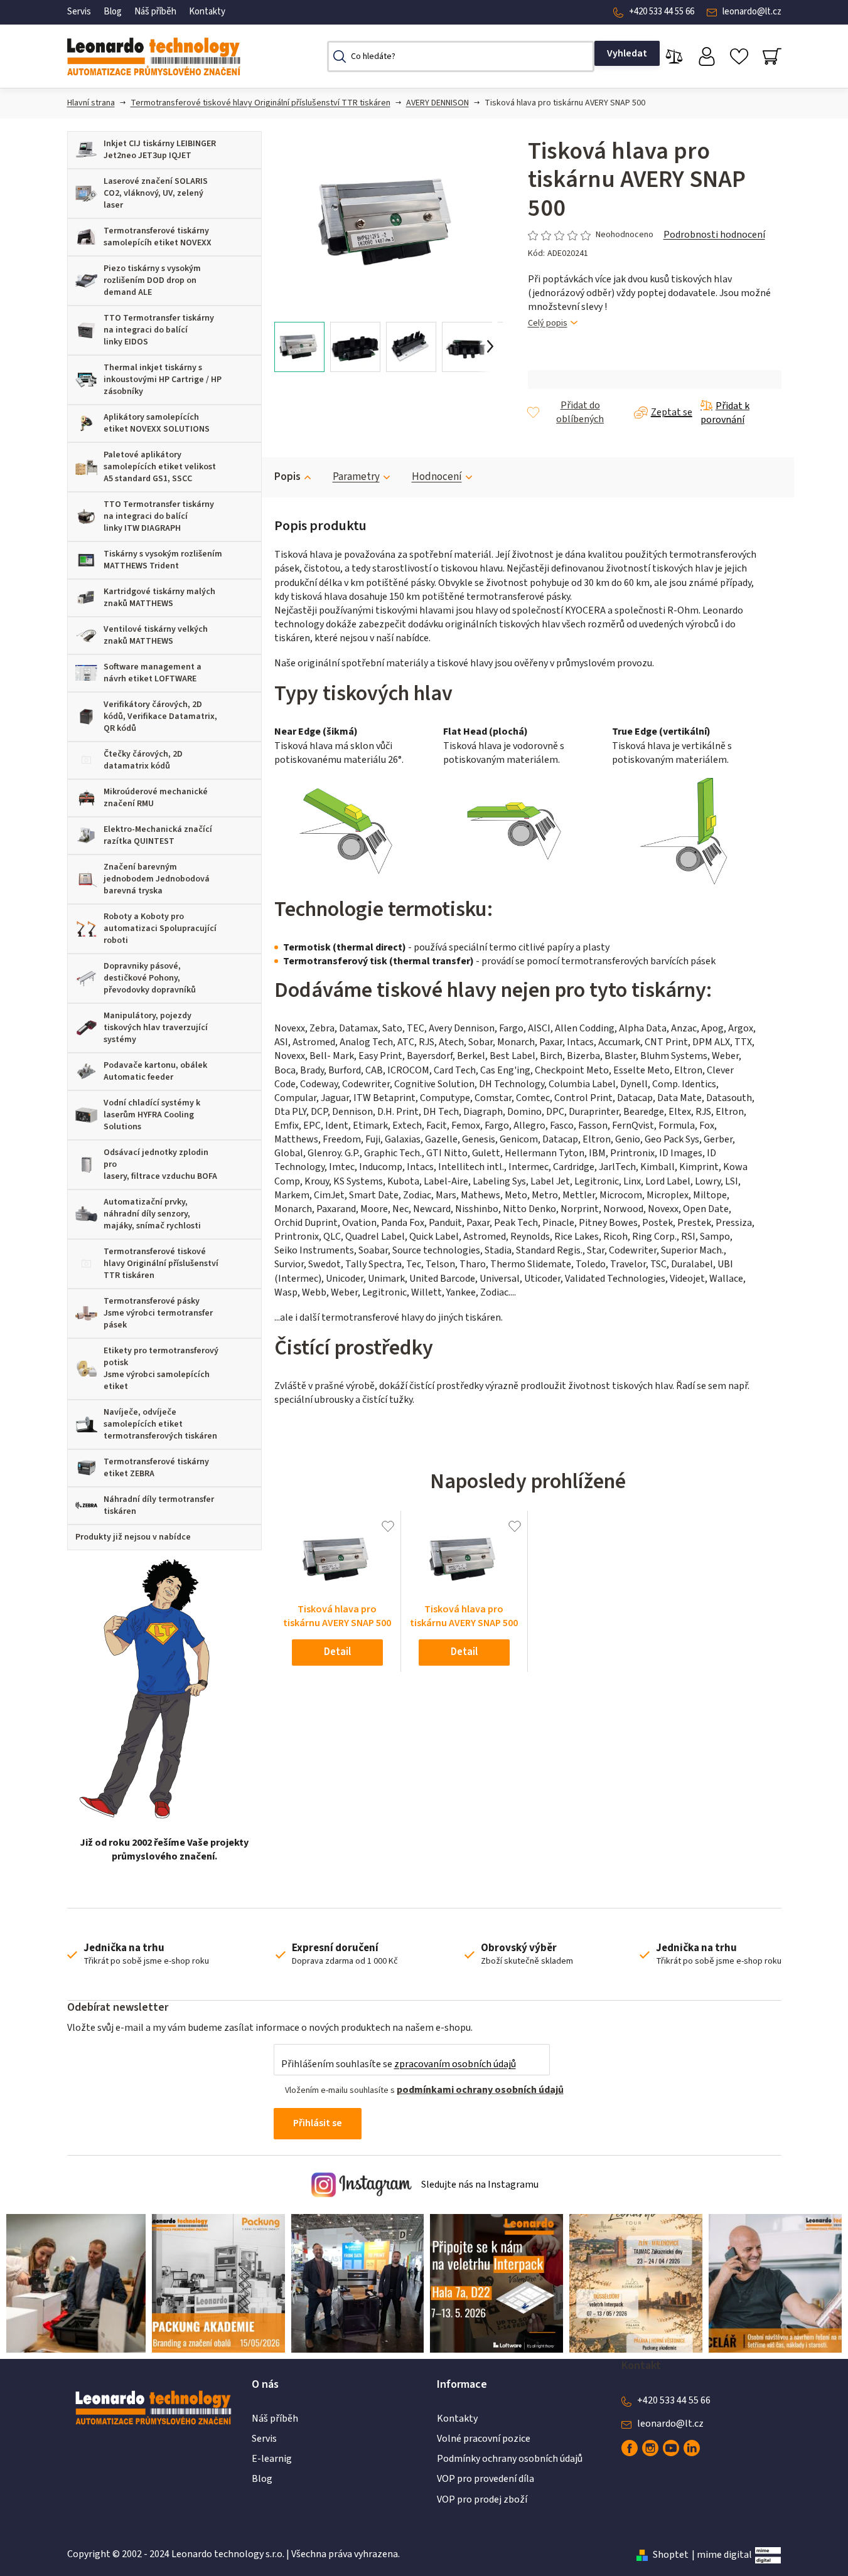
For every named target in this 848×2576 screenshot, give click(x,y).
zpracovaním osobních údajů (455, 2064)
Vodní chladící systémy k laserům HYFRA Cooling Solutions (152, 1115)
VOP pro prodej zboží (482, 2499)
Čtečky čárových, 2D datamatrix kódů (143, 760)
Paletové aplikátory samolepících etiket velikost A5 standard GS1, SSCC (160, 467)
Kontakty (207, 12)
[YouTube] (671, 2448)
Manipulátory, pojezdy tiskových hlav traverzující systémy (156, 1028)
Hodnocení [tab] (437, 477)
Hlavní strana (91, 103)
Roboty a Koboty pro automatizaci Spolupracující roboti (160, 929)
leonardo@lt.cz (752, 12)
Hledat (627, 53)
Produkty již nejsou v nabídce (133, 1537)
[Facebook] (630, 2448)
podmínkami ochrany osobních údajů (480, 2090)
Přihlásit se (318, 2123)
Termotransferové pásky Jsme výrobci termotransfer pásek (158, 1313)
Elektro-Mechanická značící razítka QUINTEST (158, 835)
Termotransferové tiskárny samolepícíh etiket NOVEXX (158, 237)
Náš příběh (155, 12)
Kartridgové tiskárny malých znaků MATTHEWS (159, 598)
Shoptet (671, 2555)
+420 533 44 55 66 (662, 12)
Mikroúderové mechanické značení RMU (156, 798)
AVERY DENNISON (437, 103)
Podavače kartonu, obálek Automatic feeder (155, 1071)
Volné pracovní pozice (484, 2439)
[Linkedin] (692, 2448)
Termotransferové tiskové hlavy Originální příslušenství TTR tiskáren (260, 103)
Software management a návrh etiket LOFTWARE (153, 673)
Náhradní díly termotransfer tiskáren (159, 1505)
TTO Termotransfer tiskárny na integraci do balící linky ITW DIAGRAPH (159, 516)
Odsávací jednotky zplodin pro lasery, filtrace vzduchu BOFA (160, 1164)
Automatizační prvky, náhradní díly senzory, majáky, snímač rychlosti (152, 1214)
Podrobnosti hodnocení (714, 235)
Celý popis (548, 323)
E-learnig (272, 2459)
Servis (79, 12)
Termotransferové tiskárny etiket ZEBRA (156, 1468)
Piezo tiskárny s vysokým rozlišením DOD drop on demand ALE (152, 280)
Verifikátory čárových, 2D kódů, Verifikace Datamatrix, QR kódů (160, 716)
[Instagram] (650, 2448)
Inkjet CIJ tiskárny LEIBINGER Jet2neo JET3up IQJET (160, 150)
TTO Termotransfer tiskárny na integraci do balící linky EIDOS (159, 330)
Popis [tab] (287, 477)
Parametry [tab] (356, 477)
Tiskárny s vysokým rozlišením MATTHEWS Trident (163, 560)
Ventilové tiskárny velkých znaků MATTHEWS (156, 635)
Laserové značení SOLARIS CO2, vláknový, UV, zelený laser (156, 193)
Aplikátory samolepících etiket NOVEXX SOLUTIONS (157, 423)
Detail (337, 1652)
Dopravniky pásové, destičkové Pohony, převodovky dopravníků (150, 978)
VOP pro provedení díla (486, 2479)
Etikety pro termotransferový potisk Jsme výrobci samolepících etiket (161, 1369)
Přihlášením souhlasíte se (399, 2064)
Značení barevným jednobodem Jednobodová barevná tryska (157, 879)
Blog (113, 12)
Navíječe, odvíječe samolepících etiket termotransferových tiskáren (160, 1424)
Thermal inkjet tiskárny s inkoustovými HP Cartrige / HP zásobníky (163, 380)
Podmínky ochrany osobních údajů (510, 2459)
